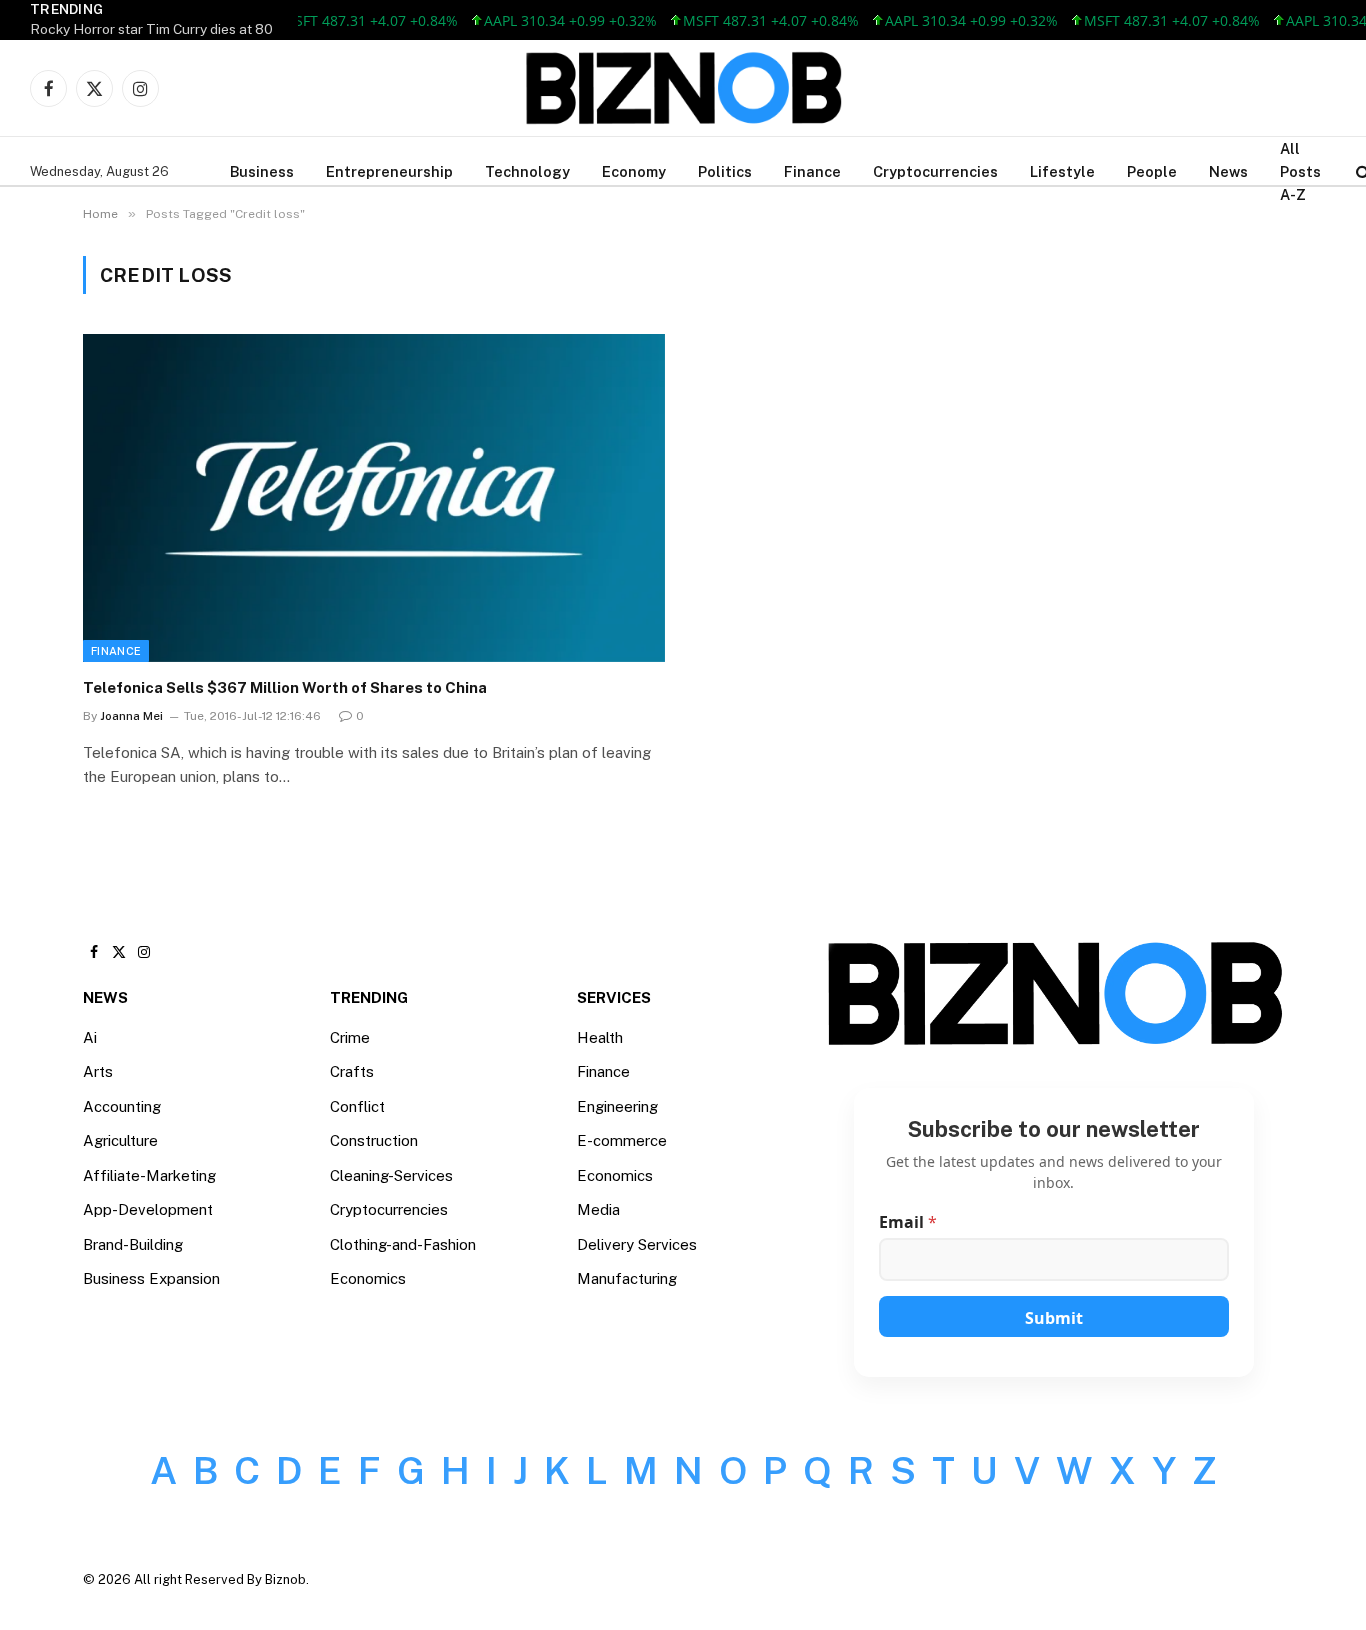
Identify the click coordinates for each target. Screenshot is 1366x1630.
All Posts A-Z (1300, 171)
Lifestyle (1062, 171)
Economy (634, 171)
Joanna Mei (131, 716)
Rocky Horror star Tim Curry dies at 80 (151, 29)
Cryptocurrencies (935, 171)
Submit (1054, 1318)
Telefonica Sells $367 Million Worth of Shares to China (285, 687)
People (1152, 171)
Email (908, 1222)
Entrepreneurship (389, 171)
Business (262, 171)
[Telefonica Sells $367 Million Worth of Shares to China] (374, 497)
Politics (725, 171)
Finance (812, 171)
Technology (527, 171)
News (1228, 171)
